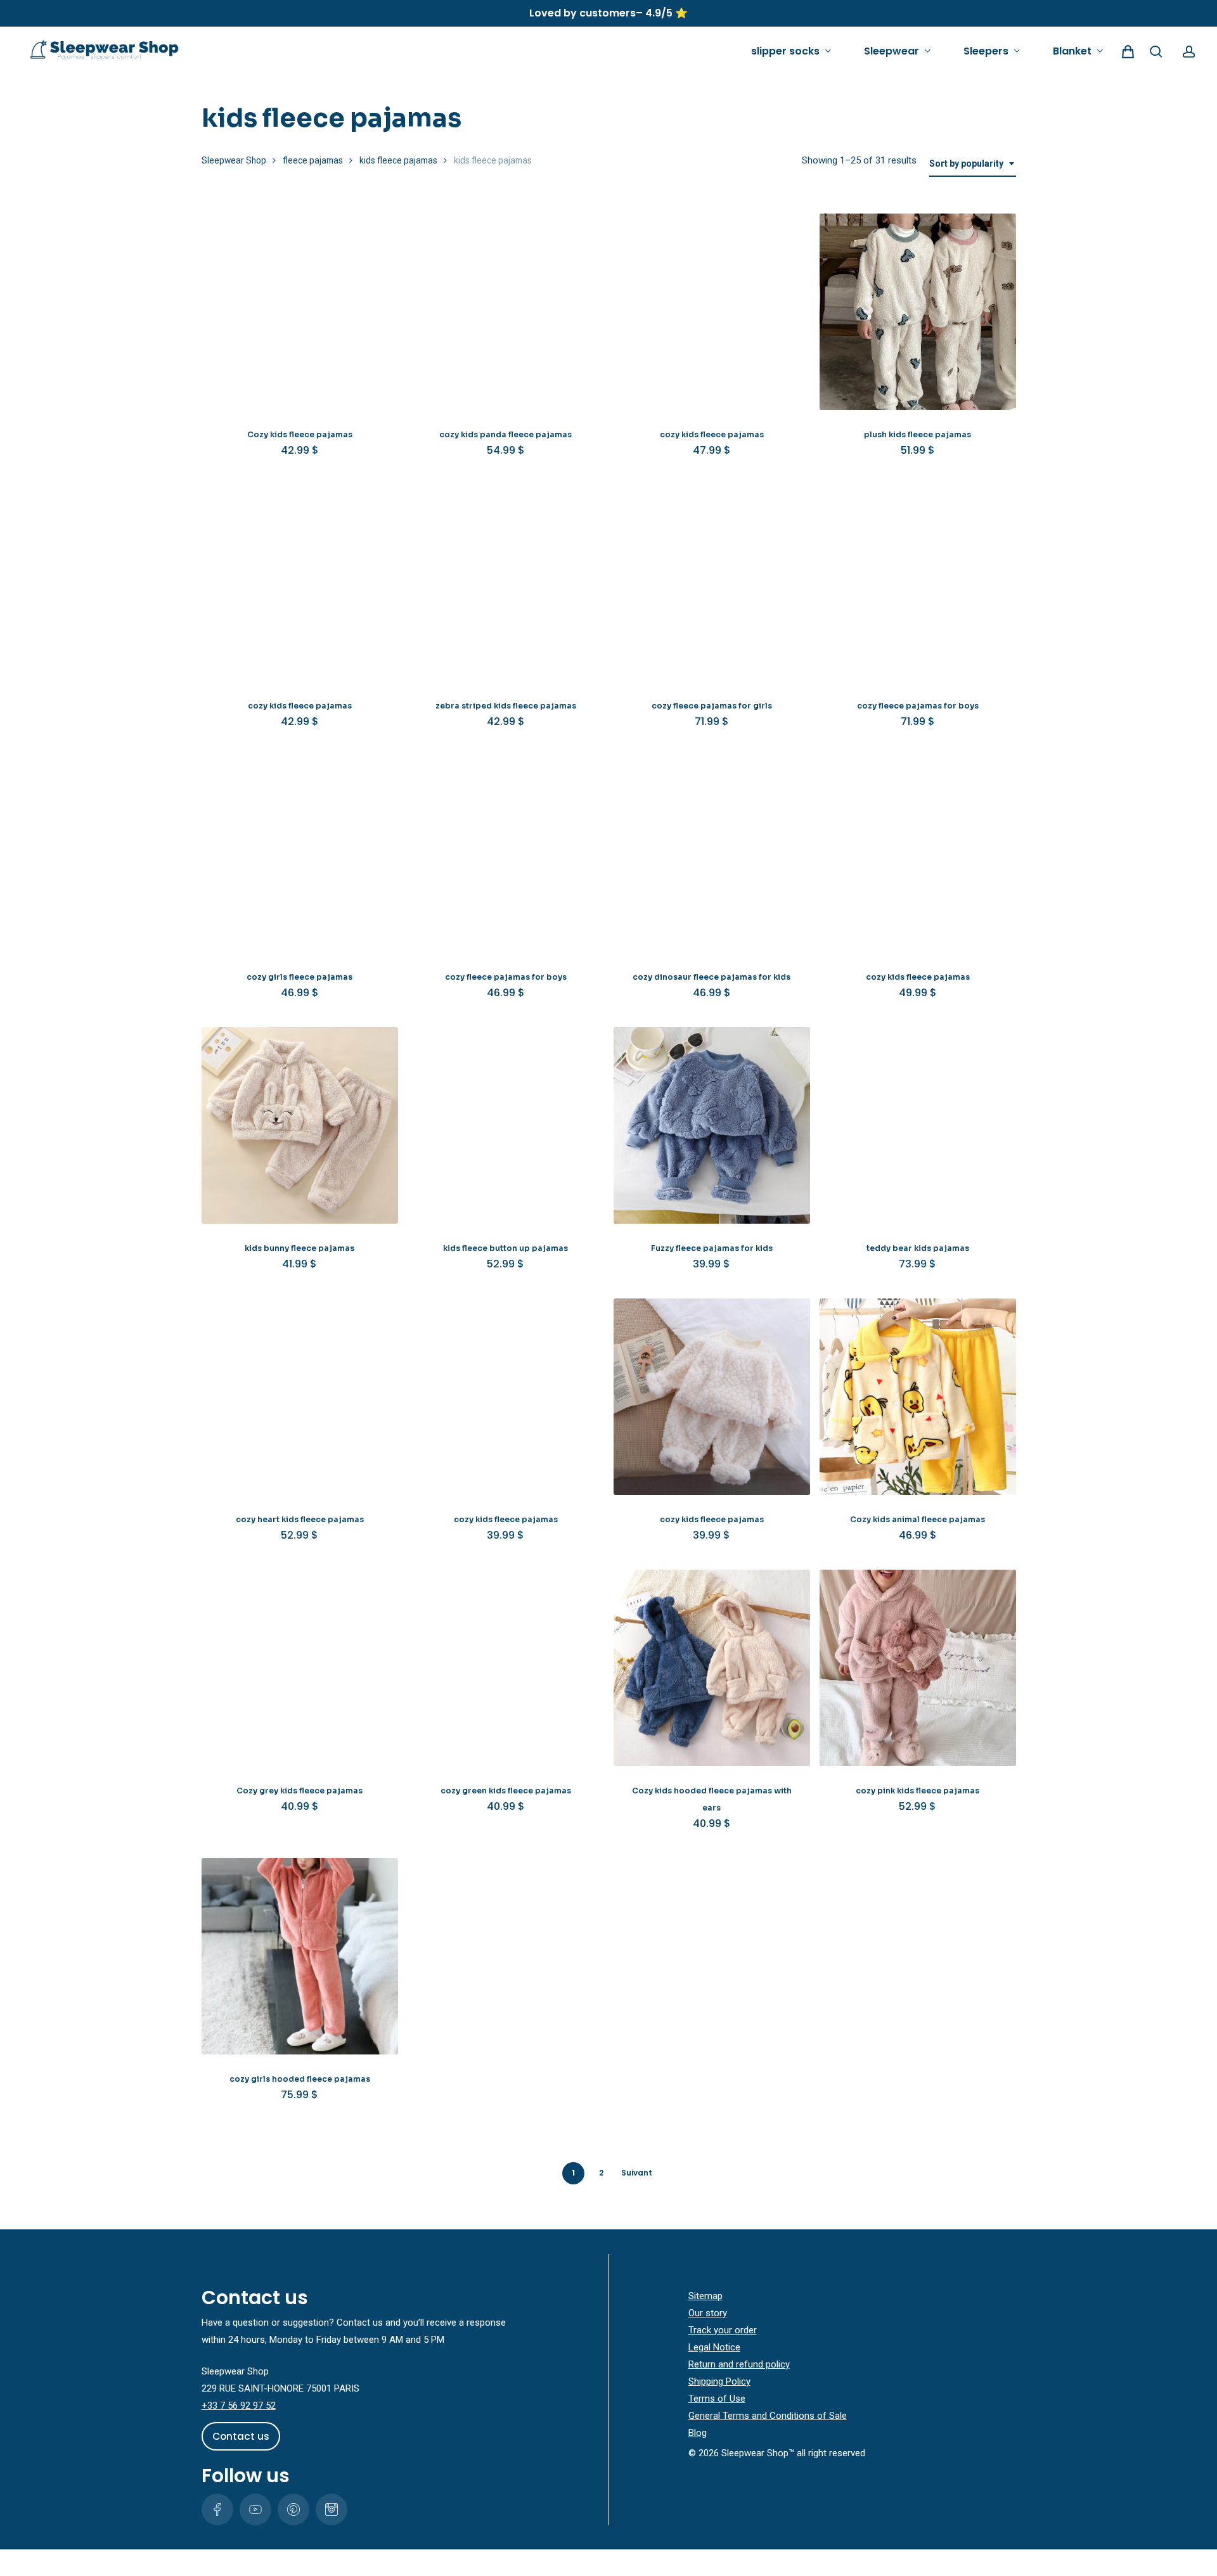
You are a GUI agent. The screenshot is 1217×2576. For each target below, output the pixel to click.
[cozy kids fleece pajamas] (712, 312)
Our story (708, 2313)
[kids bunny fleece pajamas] (300, 1125)
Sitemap (705, 2296)
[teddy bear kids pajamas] (918, 1125)
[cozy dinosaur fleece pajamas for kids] (712, 854)
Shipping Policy (719, 2381)
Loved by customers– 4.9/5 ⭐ (608, 13)
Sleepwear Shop (234, 160)
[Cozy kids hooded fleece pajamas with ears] (712, 1668)
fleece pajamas (313, 160)
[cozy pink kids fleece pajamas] (918, 1668)
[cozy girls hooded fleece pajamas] (300, 1956)
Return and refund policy (739, 2364)
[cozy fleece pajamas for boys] (918, 583)
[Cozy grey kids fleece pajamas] (300, 1668)
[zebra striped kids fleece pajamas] (506, 583)
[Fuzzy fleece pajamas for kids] (712, 1125)
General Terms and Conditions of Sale (768, 2416)
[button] (241, 2437)
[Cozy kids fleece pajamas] (300, 312)
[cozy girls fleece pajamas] (300, 854)
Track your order (723, 2330)
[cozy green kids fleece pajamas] (506, 1668)
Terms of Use (717, 2399)
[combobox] (973, 164)
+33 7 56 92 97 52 (239, 2406)
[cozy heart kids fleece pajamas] (300, 1397)
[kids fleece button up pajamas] (506, 1125)
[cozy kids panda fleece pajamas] (506, 312)
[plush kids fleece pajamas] (918, 312)
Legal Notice (714, 2347)
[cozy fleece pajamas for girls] (712, 583)
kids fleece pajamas (398, 160)
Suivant (637, 2173)
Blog (698, 2433)
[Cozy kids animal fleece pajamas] (918, 1397)
